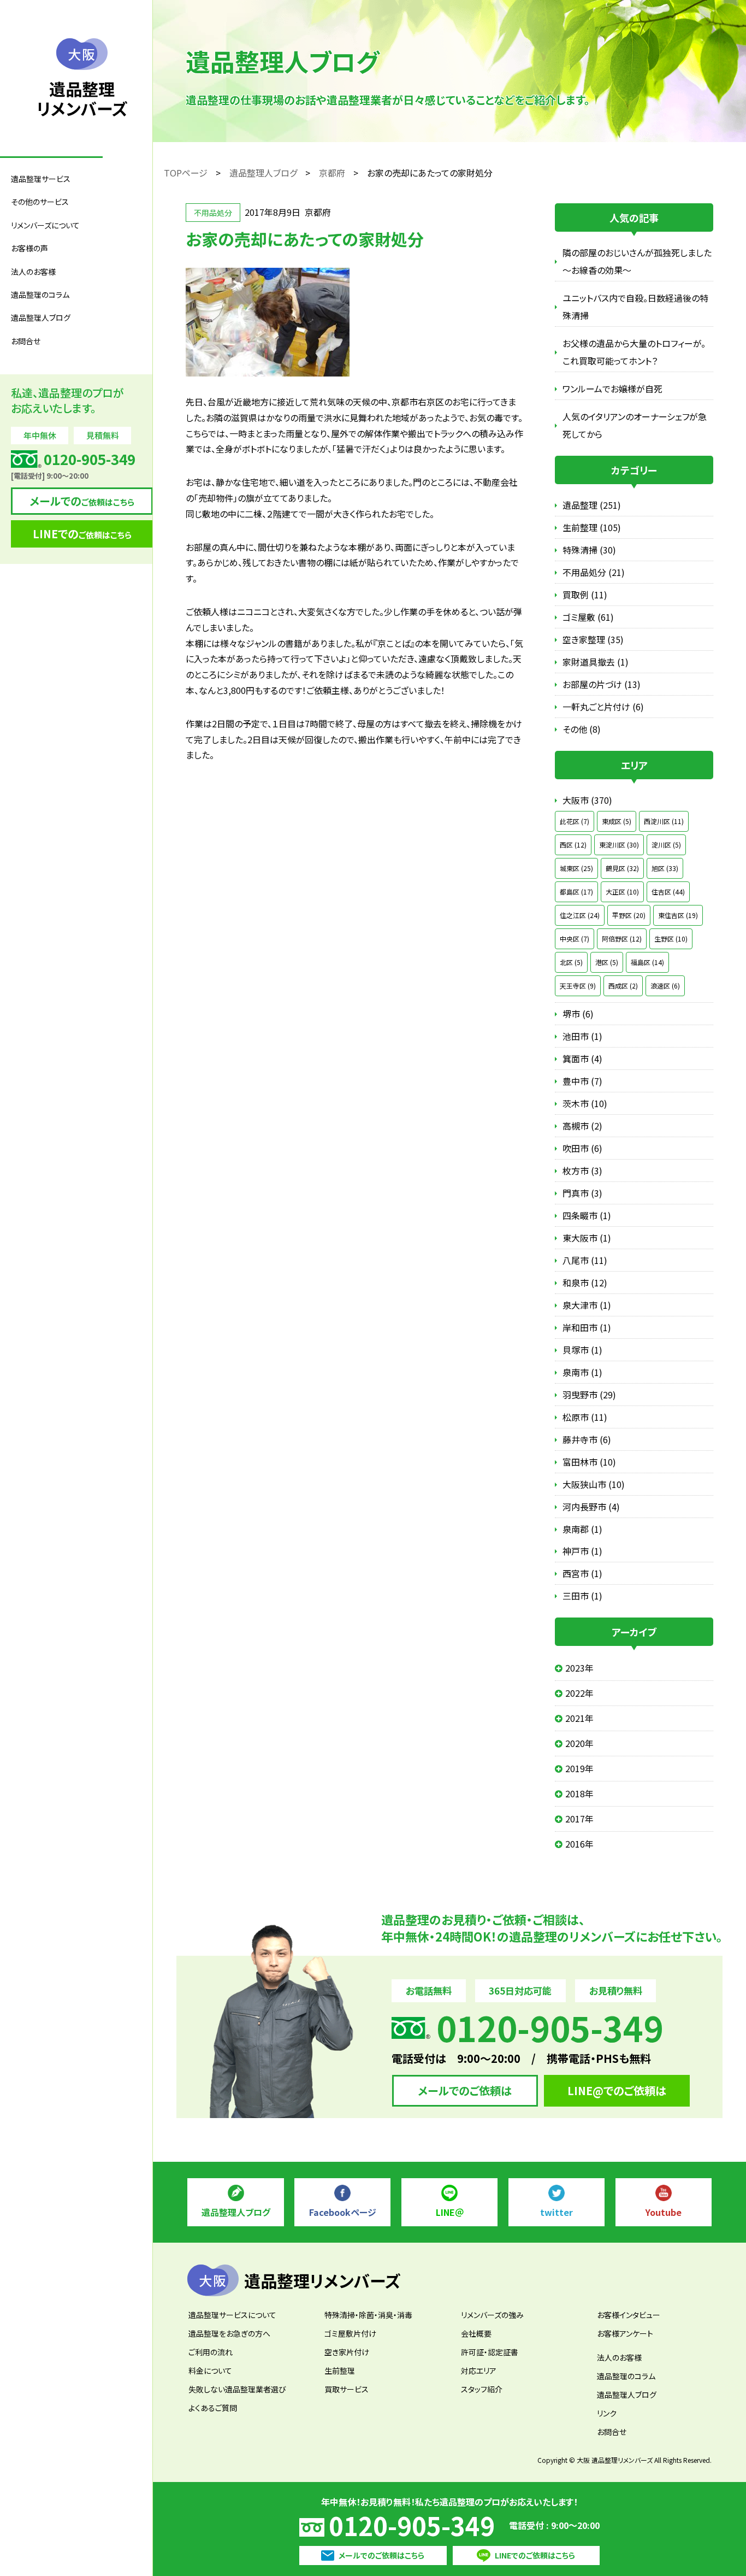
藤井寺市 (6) (587, 1439)
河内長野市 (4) (591, 1507)
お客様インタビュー (629, 2315)
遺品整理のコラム (40, 295)
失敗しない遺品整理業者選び (237, 2389)
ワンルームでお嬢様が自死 (612, 389)
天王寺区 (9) (578, 986)
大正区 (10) (622, 892)
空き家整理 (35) (593, 639)
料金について (210, 2371)
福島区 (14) (647, 962)
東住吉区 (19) (678, 915)
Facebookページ (343, 2212)
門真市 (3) (582, 1193)
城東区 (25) (576, 868)
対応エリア (479, 2371)
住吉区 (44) (668, 892)
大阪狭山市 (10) (594, 1484)
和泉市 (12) (585, 1283)
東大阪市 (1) (587, 1238)
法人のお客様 (619, 2357)
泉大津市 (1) (587, 1305)
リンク (607, 2413)
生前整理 (340, 2371)
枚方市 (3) (582, 1171)
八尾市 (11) (585, 1260)
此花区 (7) (575, 821)
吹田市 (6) (582, 1148)
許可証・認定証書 (490, 2352)
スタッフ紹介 (482, 2389)
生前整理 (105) (592, 527)
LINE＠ (450, 2212)
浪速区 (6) (665, 986)
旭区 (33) (665, 868)
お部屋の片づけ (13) (602, 684)
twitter (556, 2212)
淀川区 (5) (666, 845)
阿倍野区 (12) (622, 939)
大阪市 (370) (587, 800)
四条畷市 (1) (587, 1215)
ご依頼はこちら (82, 501)
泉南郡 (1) (582, 1529)
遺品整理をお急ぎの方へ (229, 2333)
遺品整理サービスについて (232, 2315)
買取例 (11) (585, 595)
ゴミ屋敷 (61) (588, 617)
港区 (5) (607, 962)
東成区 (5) (617, 821)
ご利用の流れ (211, 2352)
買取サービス (347, 2389)
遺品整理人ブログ (41, 317)
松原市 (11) (585, 1417)
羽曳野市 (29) (589, 1395)
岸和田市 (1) (587, 1327)
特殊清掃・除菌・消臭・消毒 (368, 2315)
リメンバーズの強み (492, 2315)
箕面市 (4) (582, 1058)
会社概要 (476, 2333)
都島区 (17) (576, 892)
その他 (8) (582, 729)
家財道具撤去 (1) (596, 662)
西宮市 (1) (582, 1573)
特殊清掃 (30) (589, 550)
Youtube (664, 2212)
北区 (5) (571, 962)
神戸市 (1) (582, 1551)
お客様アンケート (625, 2333)
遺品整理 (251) (592, 505)
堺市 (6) (578, 1014)
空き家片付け (347, 2352)
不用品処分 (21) (594, 572)
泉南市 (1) (582, 1372)
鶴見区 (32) (622, 868)
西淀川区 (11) (664, 821)
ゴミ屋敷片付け (350, 2333)
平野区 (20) (629, 915)
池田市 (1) (582, 1036)
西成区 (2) (623, 986)
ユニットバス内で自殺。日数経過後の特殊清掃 (635, 307)
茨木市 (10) (585, 1103)
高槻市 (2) (582, 1126)
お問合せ (26, 341)
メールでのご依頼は (465, 2090)
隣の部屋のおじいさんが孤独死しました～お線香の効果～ (637, 261)
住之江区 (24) (580, 915)
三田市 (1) (582, 1596)
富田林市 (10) (589, 1462)
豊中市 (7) (582, 1081)
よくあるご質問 (213, 2408)
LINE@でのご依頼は (617, 2090)
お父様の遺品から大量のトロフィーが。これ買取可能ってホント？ (634, 352)
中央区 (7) (575, 939)
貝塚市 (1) (582, 1350)
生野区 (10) (671, 939)
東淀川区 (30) (619, 845)
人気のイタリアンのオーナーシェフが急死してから (635, 425)
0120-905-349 (412, 2525)
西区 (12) (573, 845)
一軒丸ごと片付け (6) (603, 707)
